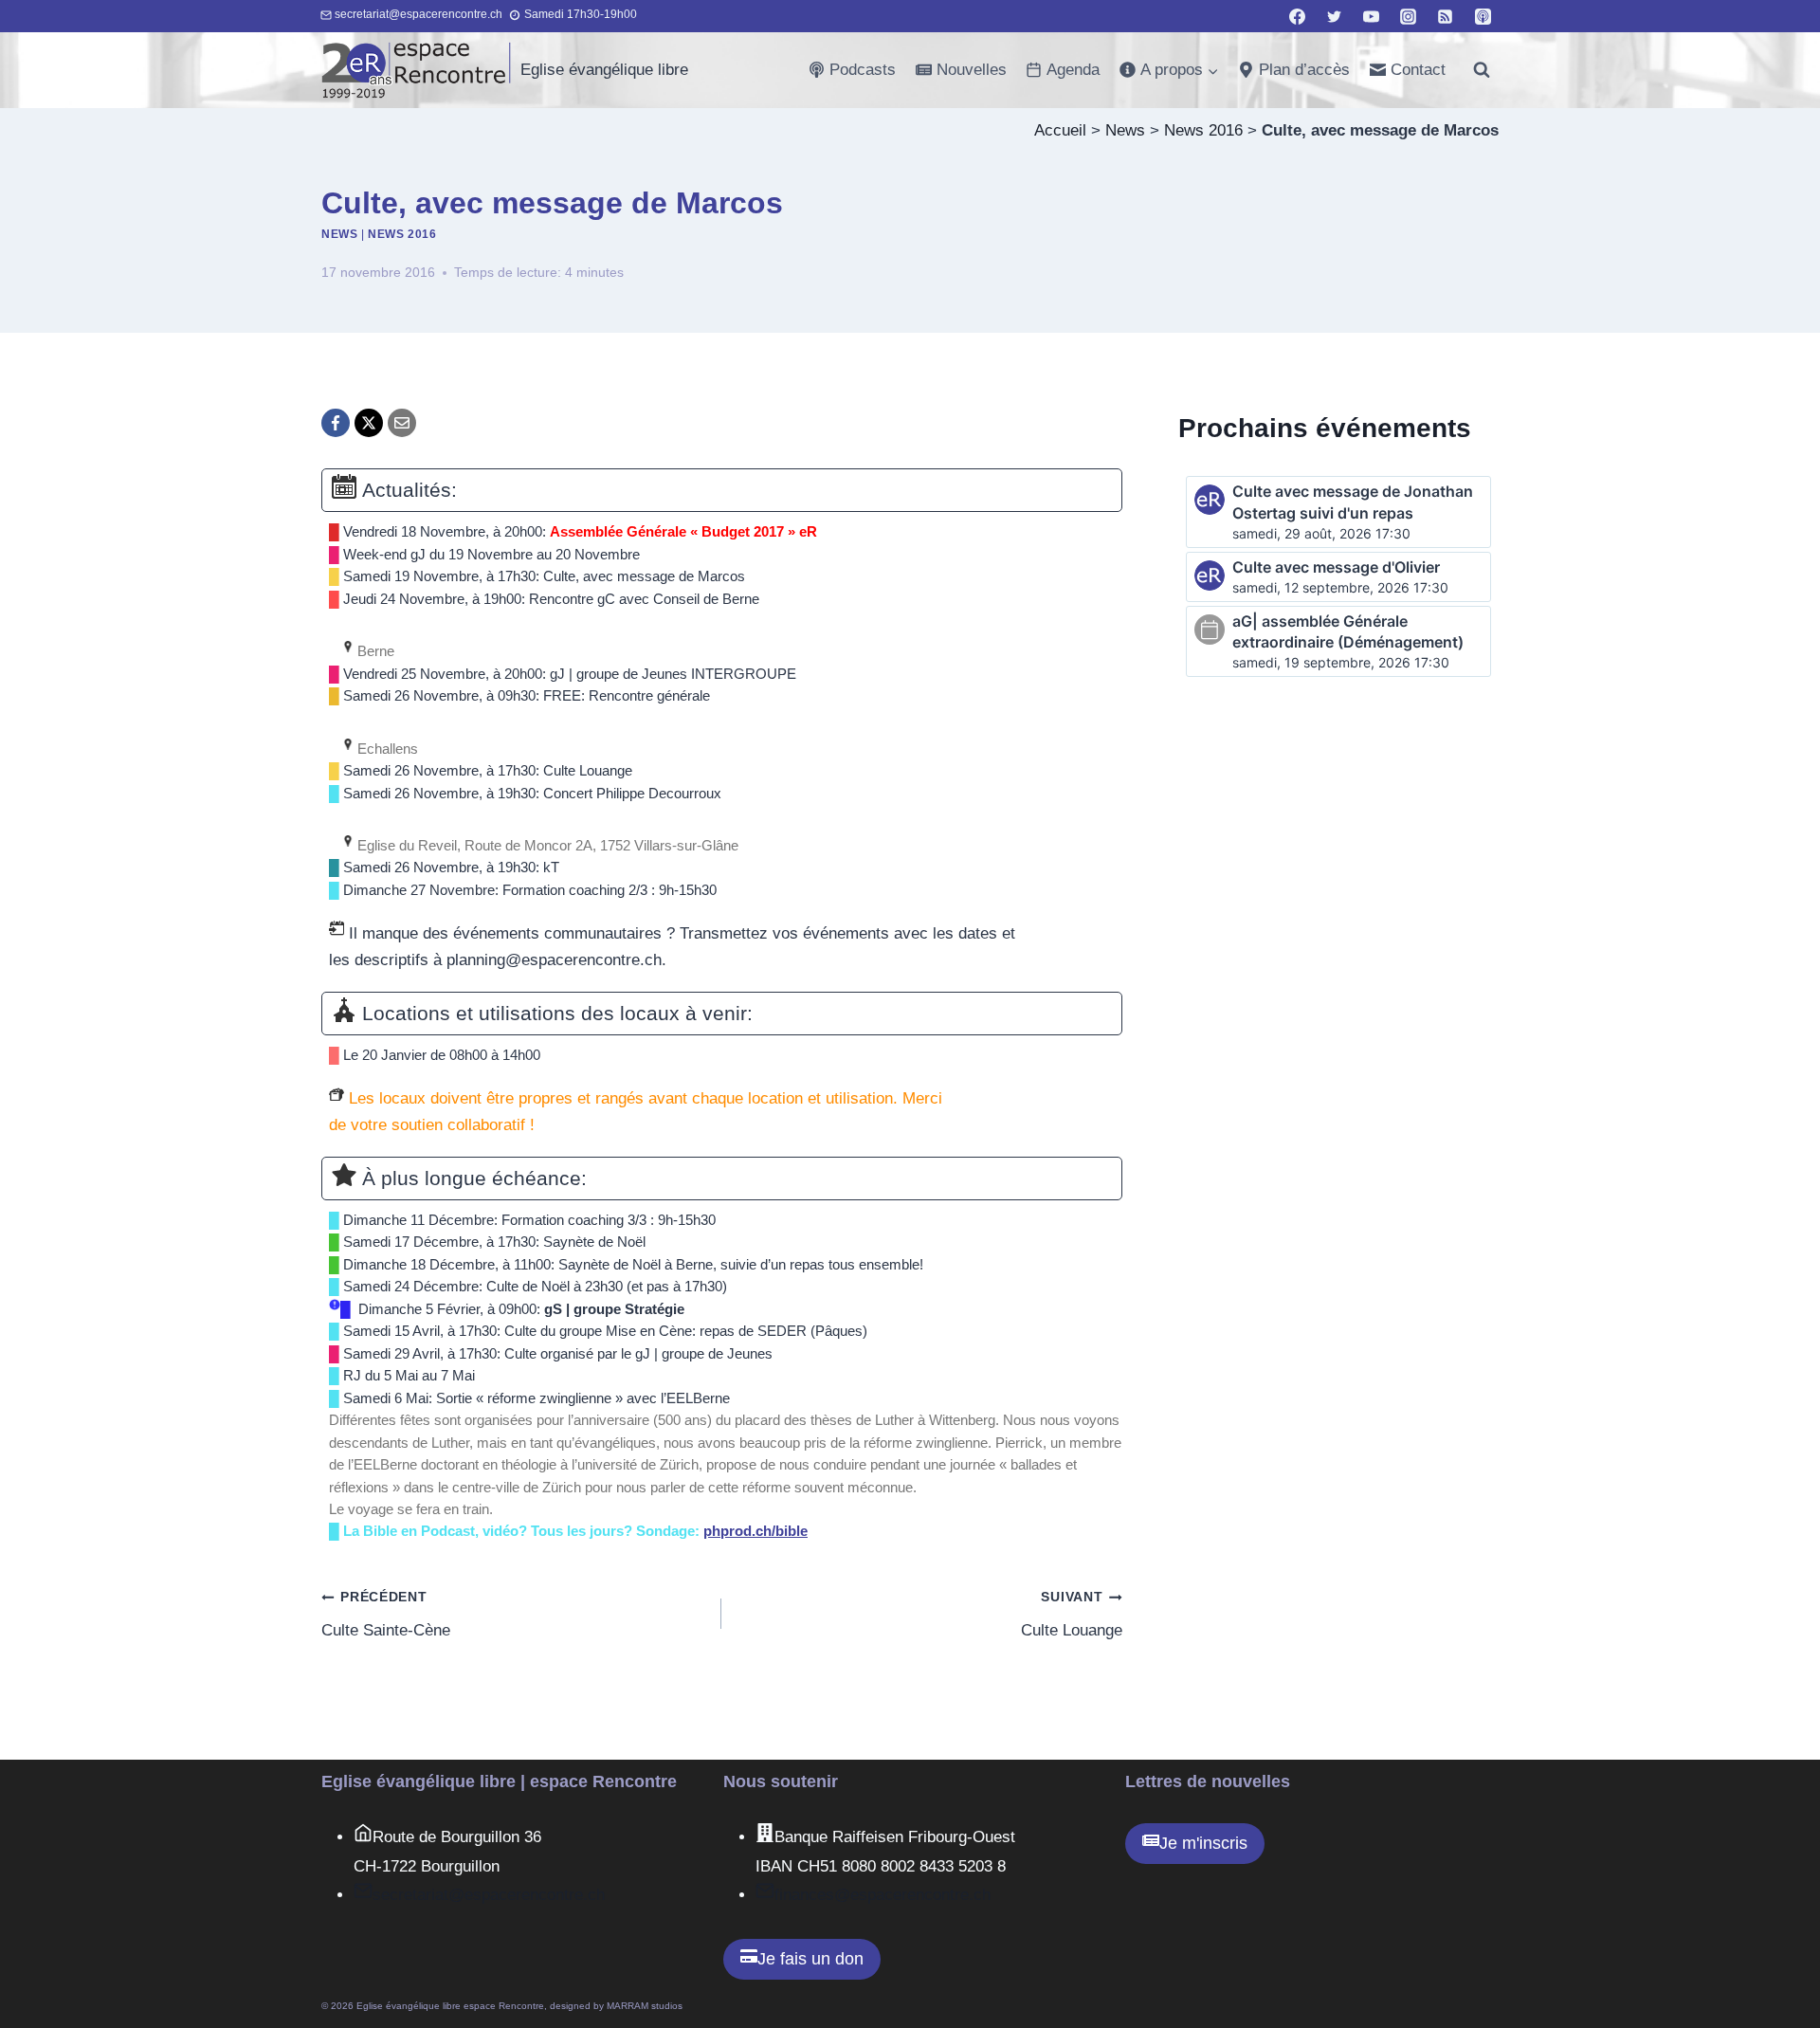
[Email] (402, 423)
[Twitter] (1335, 16)
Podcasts (863, 70)
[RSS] (1446, 16)
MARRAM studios (645, 2006)
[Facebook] (1298, 16)
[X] (369, 423)
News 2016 (1203, 130)
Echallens (386, 749)
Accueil (1060, 130)
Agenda (1073, 70)
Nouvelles (972, 70)
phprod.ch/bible (755, 1531)
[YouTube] (1372, 16)
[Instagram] (1409, 16)
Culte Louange (1071, 1615)
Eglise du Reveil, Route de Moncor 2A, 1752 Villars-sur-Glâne (546, 846)
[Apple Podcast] (1483, 16)
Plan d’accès (1304, 70)
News (1125, 130)
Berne (374, 651)
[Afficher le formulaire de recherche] (1482, 70)
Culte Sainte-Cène (386, 1615)
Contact (1418, 70)
